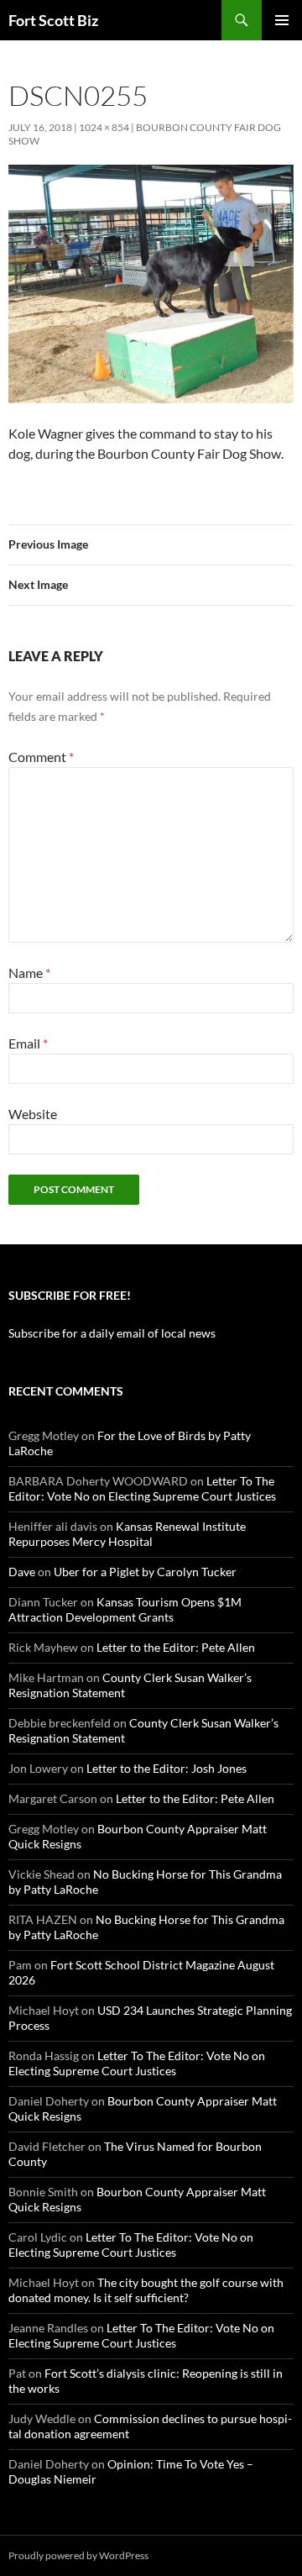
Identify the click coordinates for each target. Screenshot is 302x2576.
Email (28, 1043)
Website (33, 1114)
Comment (41, 757)
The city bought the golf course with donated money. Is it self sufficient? (146, 2290)
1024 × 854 (104, 127)
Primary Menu (282, 20)
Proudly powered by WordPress (78, 2555)
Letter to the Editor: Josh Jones (167, 1768)
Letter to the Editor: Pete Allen (176, 1647)
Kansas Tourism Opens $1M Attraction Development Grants (125, 1609)
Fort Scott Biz (53, 20)
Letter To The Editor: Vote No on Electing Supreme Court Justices (142, 1488)
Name (29, 973)
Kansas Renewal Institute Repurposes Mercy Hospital (127, 1534)
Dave (22, 1572)
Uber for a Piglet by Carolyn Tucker (145, 1572)
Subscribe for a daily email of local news (112, 1333)
